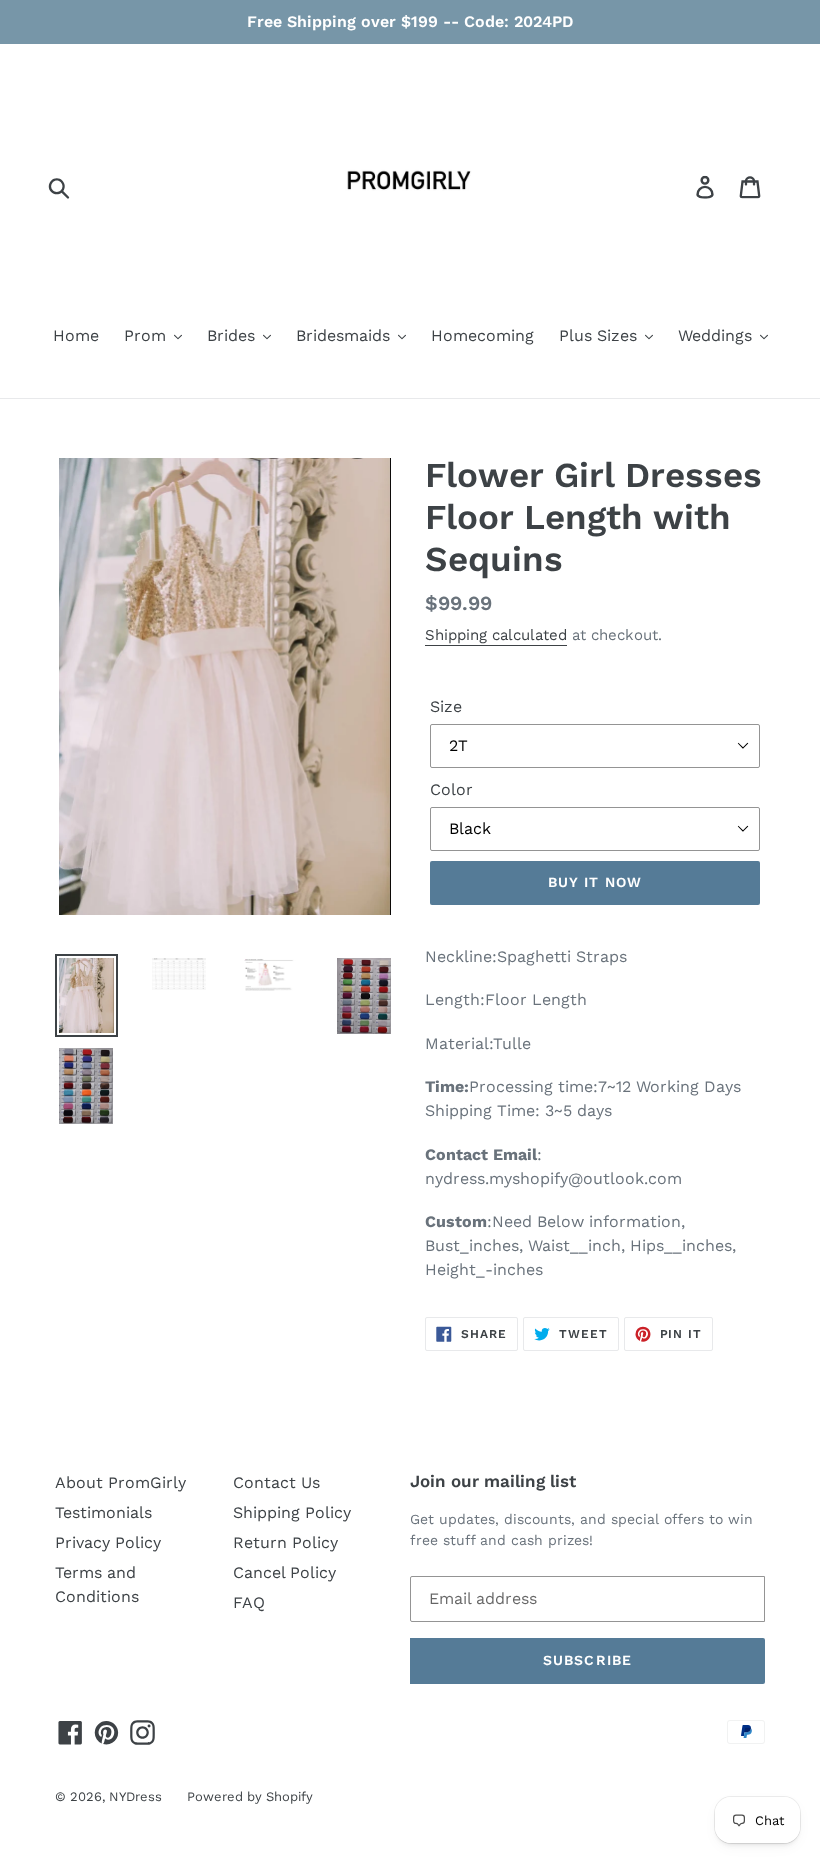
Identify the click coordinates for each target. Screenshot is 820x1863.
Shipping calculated (496, 635)
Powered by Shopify (250, 1796)
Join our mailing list (493, 1481)
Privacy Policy (108, 1542)
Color (451, 789)
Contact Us (276, 1482)
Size (446, 706)
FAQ (249, 1602)
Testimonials (103, 1512)
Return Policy (285, 1542)
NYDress (135, 1796)
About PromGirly (120, 1482)
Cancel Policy (284, 1572)
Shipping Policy (292, 1512)
